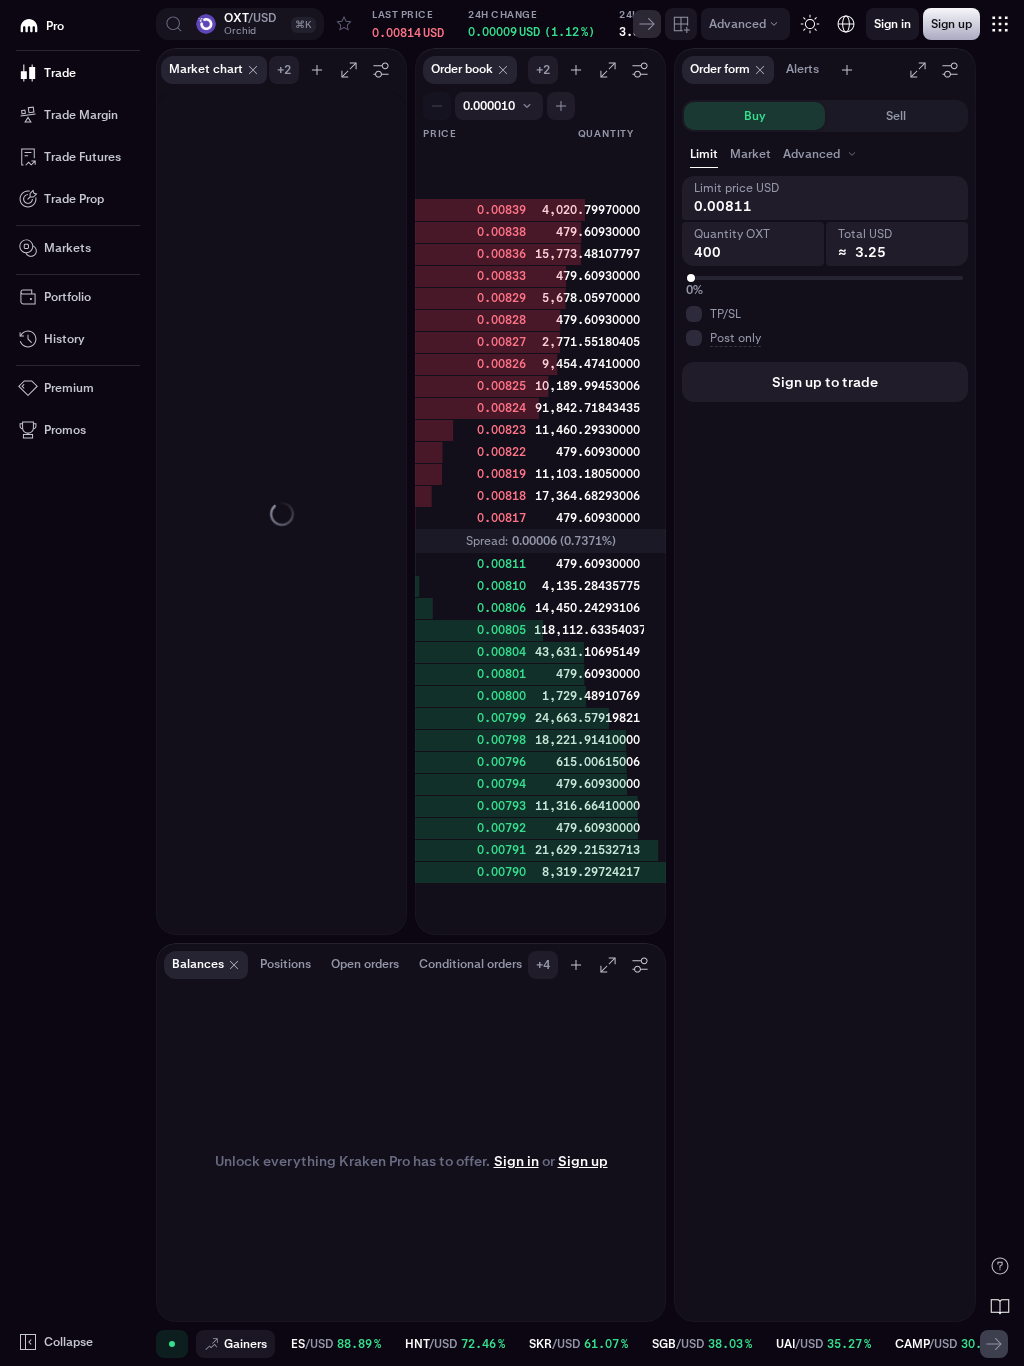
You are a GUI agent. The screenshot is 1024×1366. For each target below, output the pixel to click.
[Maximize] (349, 70)
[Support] (1000, 1266)
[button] (240, 24)
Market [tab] (750, 154)
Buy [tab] (755, 116)
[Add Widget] (681, 24)
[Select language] (846, 24)
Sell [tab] (896, 116)
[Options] (381, 70)
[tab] (821, 154)
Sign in (516, 1161)
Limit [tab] (704, 154)
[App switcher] (1000, 24)
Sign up (583, 1161)
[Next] (647, 24)
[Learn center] (1000, 1306)
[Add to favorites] (344, 24)
